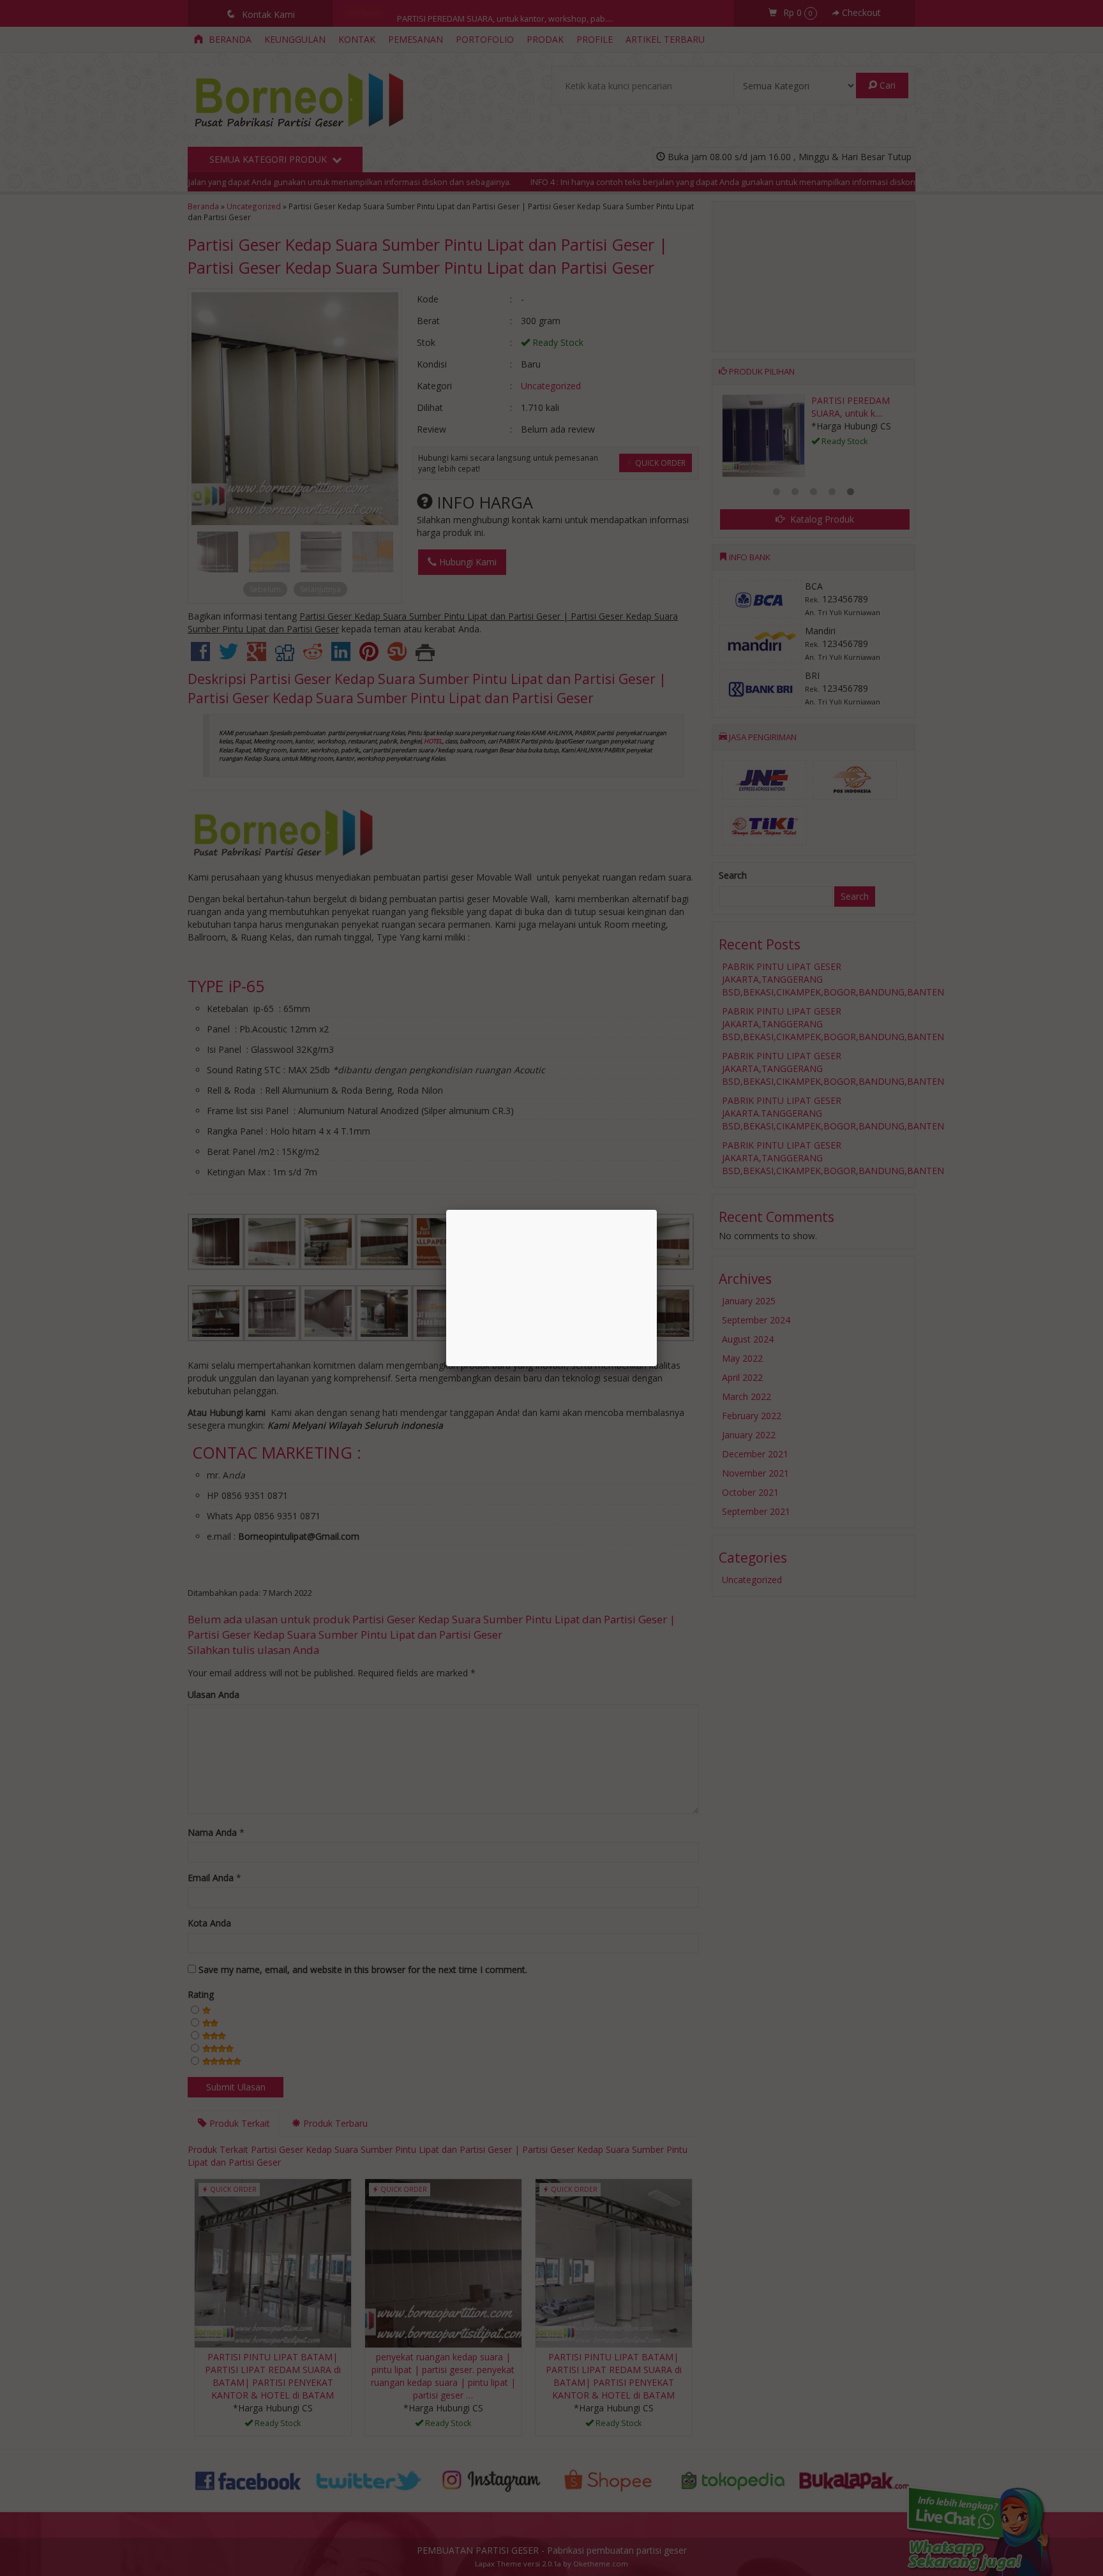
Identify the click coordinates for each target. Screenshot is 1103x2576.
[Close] (657, 1210)
